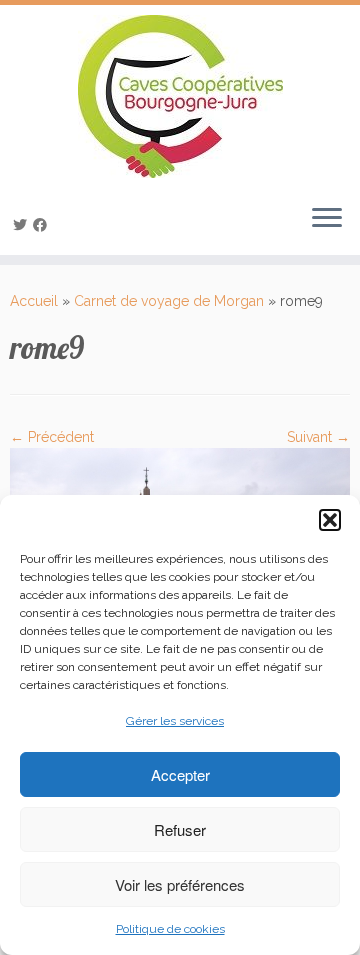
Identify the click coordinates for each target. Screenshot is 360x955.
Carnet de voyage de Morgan (169, 301)
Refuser (180, 829)
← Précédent (52, 437)
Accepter (180, 774)
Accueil (34, 301)
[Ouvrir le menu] (327, 219)
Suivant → (318, 437)
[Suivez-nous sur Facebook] (43, 225)
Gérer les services (175, 721)
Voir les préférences (180, 884)
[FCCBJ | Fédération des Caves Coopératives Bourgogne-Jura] (180, 96)
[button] (330, 520)
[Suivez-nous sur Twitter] (23, 225)
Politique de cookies (170, 929)
